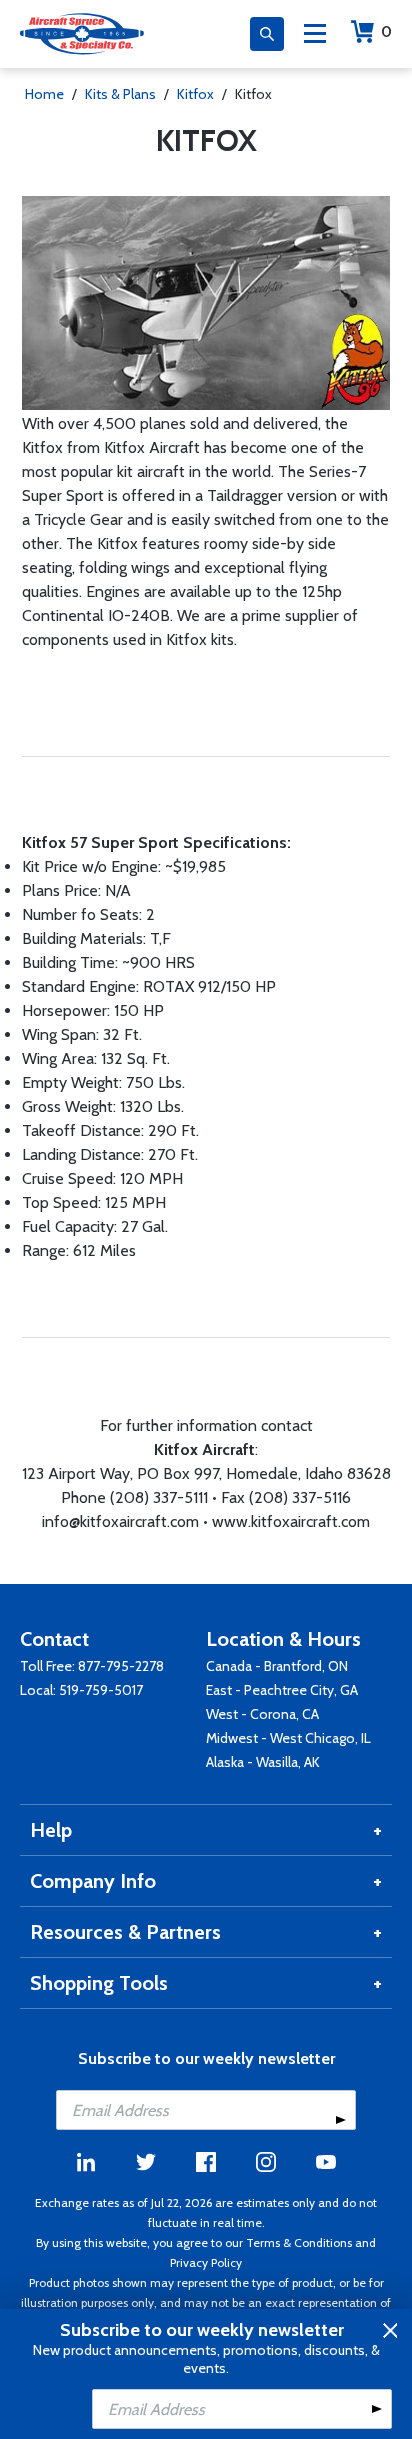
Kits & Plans (120, 94)
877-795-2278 (121, 1666)
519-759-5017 (101, 1690)
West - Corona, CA (262, 1714)
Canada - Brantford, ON (277, 1666)
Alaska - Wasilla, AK (263, 1762)
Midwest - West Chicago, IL (288, 1738)
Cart (386, 31)
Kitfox (195, 94)
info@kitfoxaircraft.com (120, 1521)
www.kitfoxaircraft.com (291, 1521)
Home (44, 94)
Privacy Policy (206, 2262)
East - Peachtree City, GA (282, 1690)
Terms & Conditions (299, 2242)
